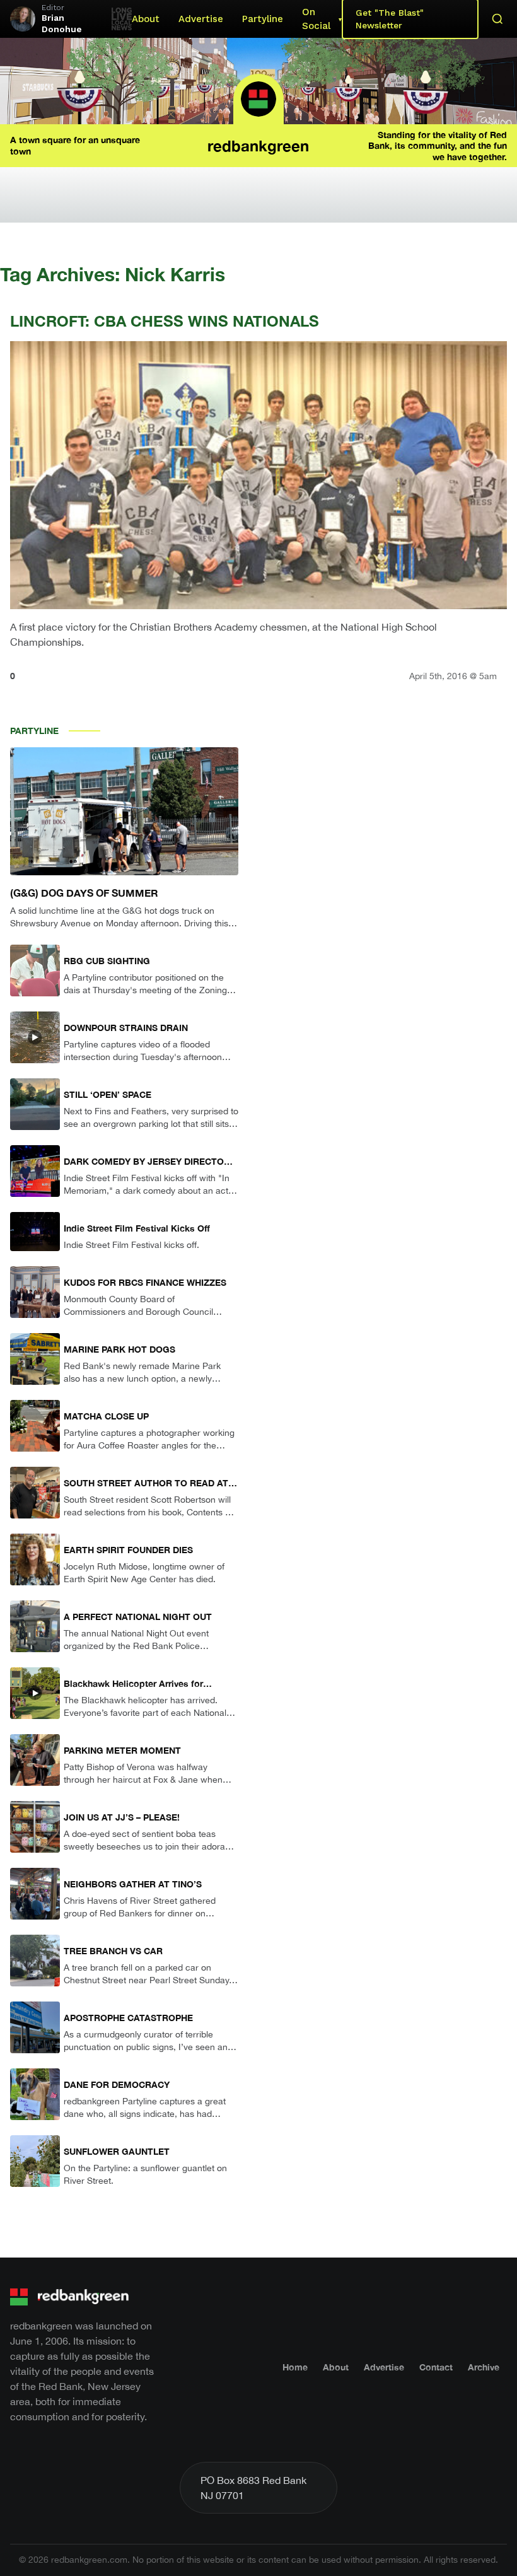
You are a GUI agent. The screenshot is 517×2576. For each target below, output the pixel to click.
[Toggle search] (497, 19)
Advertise (201, 19)
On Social (316, 19)
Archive (484, 2367)
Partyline (263, 19)
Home (295, 2367)
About (146, 19)
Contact (436, 2367)
